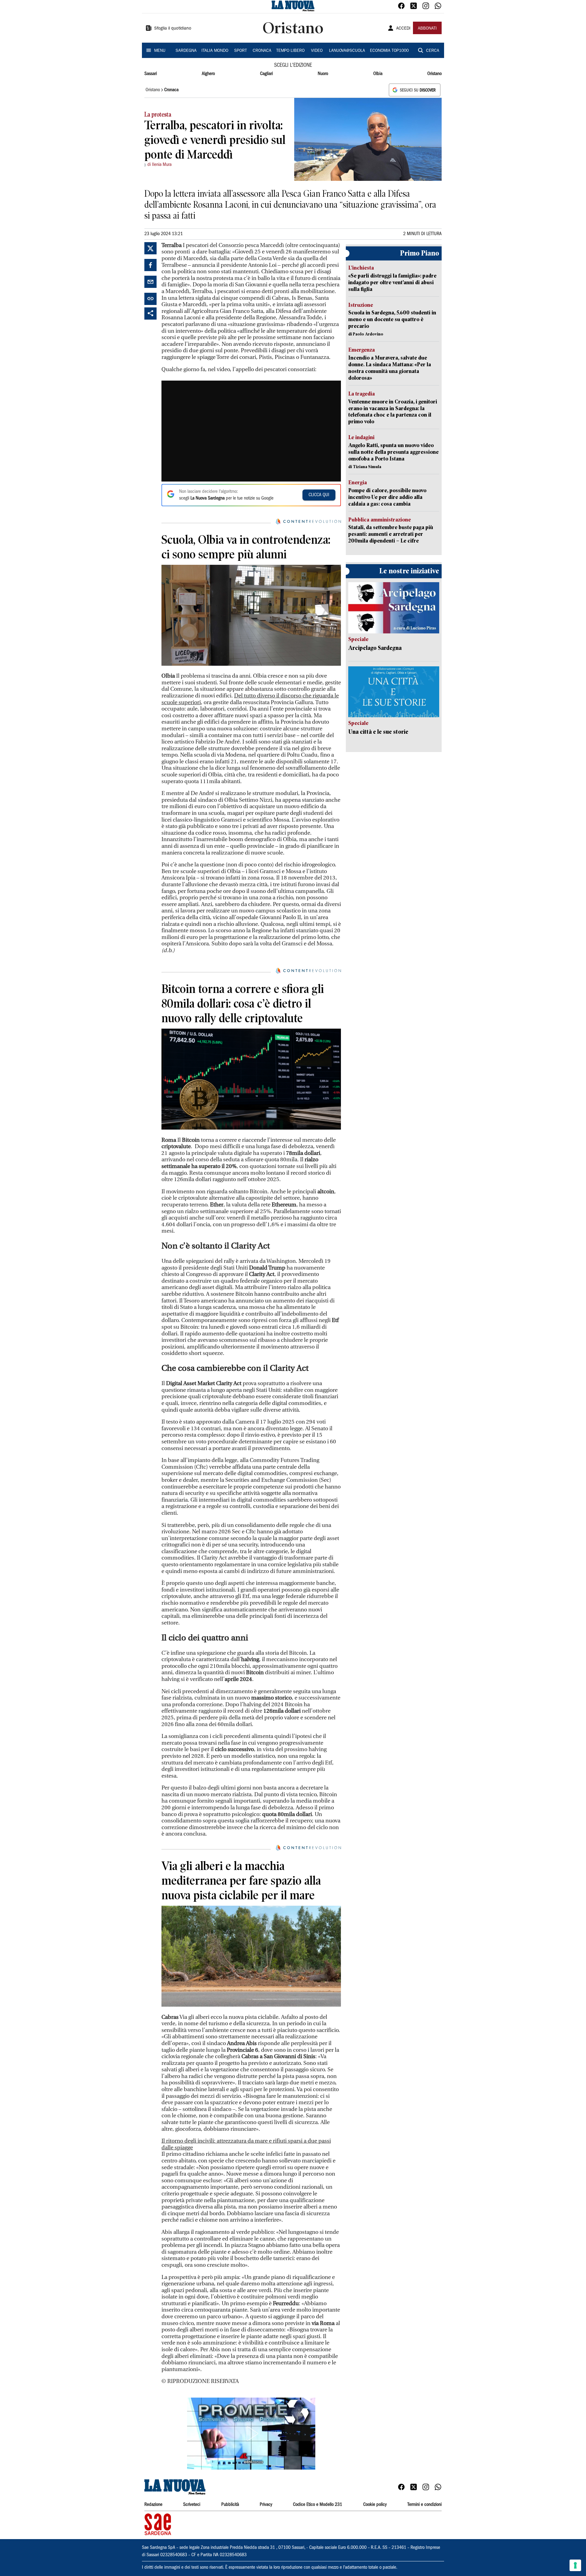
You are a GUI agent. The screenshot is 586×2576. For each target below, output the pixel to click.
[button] (251, 2434)
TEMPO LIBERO (290, 51)
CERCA (433, 51)
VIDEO (317, 51)
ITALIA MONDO (215, 51)
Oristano (434, 74)
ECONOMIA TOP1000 (389, 51)
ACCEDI (403, 29)
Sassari (151, 74)
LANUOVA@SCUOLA (347, 51)
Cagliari (266, 74)
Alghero (208, 74)
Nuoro (323, 74)
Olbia (378, 74)
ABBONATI (427, 29)
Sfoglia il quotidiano (173, 29)
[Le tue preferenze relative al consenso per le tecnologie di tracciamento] (575, 2565)
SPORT (241, 51)
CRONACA (262, 51)
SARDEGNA (186, 51)
